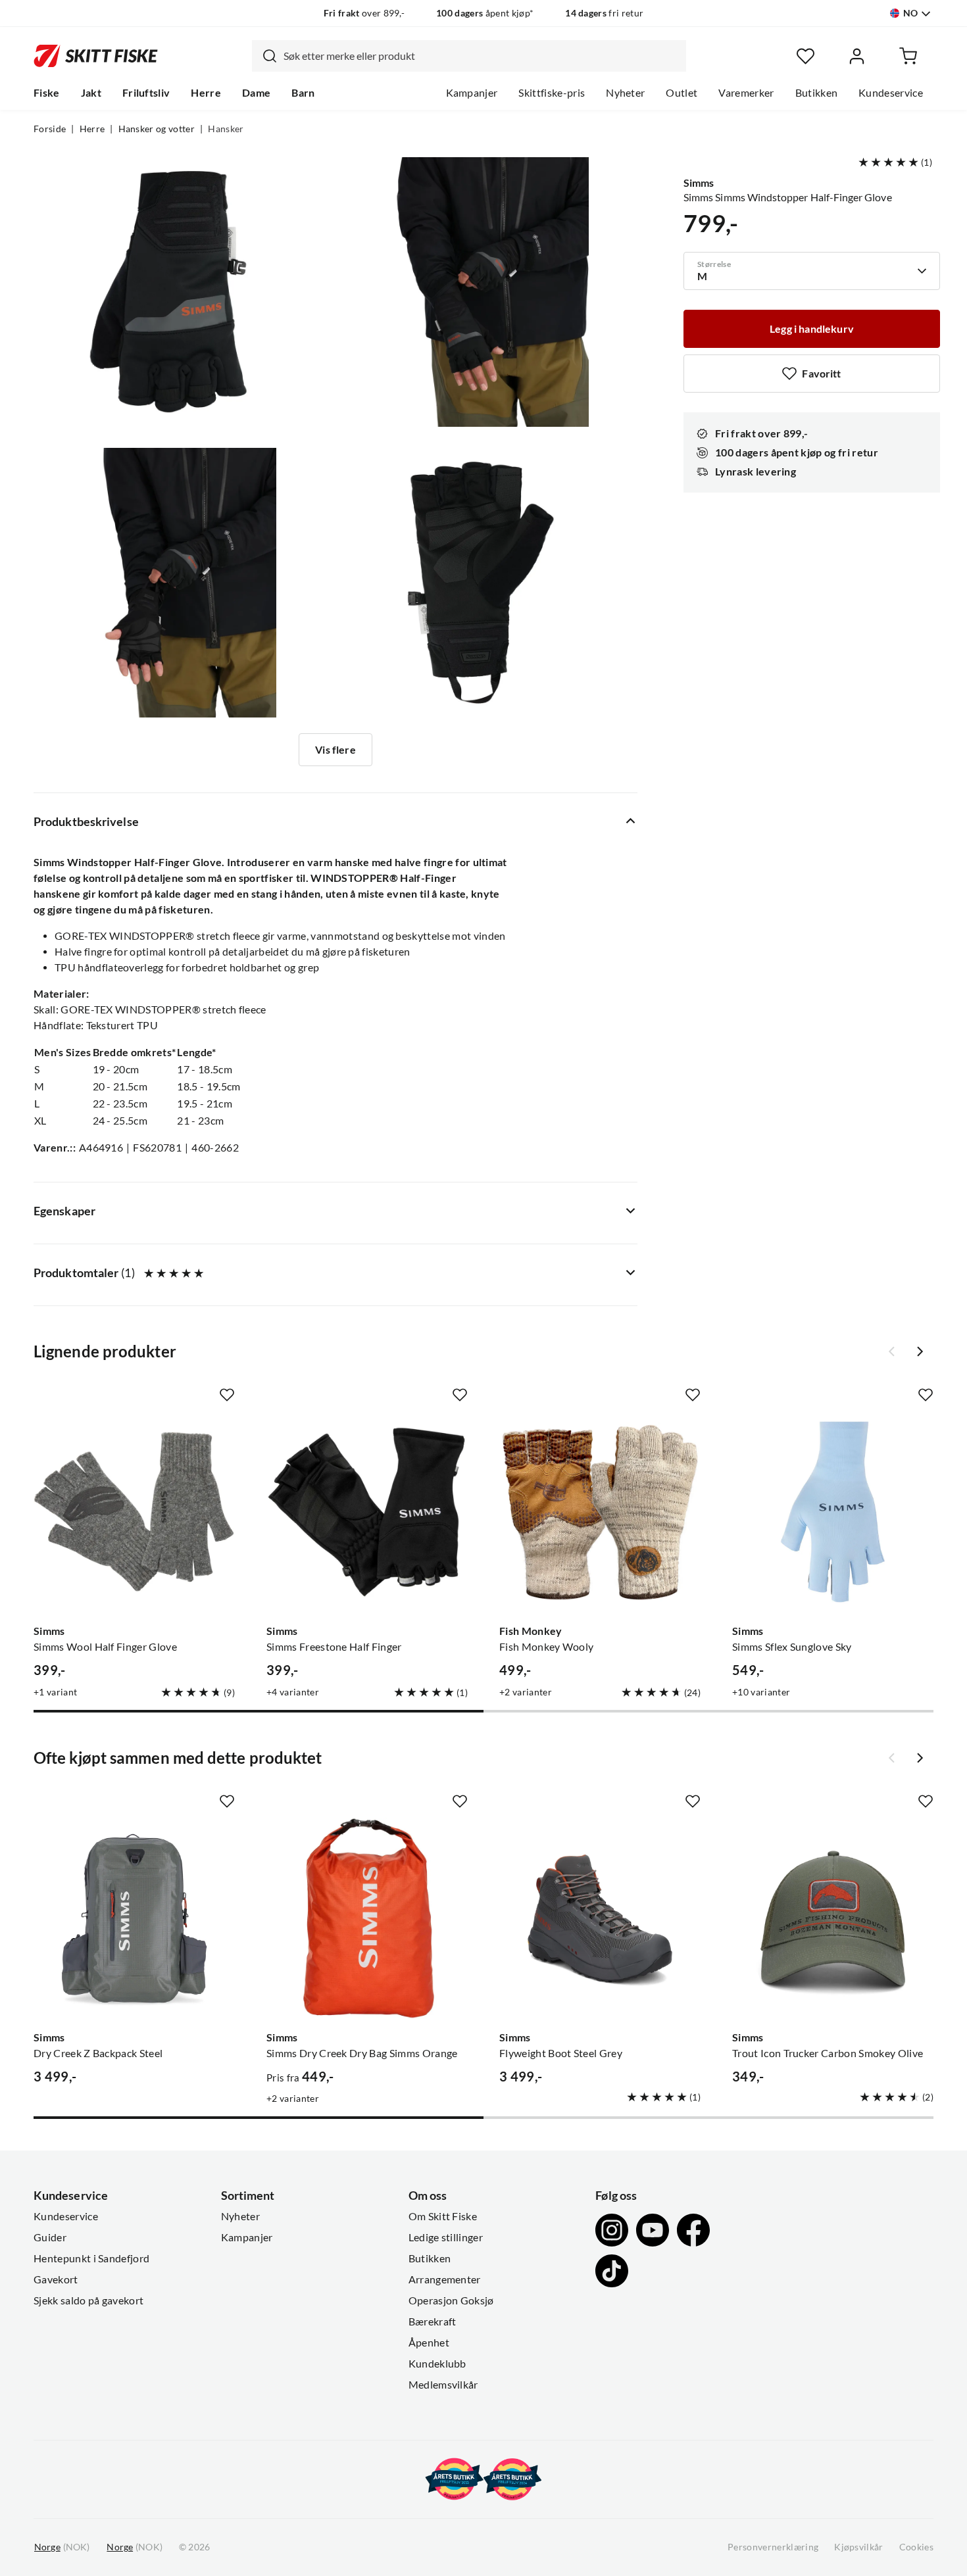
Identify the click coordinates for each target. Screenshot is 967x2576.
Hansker (226, 129)
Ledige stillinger (446, 2237)
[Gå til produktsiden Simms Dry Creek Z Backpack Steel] (134, 1918)
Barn (303, 93)
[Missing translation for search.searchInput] (264, 56)
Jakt (91, 93)
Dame (256, 93)
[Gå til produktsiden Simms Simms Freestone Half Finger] (367, 1512)
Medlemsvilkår (443, 2385)
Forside (50, 129)
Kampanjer (472, 93)
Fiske (47, 93)
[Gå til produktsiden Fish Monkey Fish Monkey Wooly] (600, 1512)
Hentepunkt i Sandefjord (91, 2258)
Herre (206, 93)
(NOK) (62, 2547)
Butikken (817, 93)
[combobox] (469, 56)
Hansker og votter (157, 129)
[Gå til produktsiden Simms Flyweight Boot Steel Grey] (600, 1918)
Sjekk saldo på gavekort (88, 2300)
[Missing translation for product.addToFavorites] (227, 1395)
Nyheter (625, 93)
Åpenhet (429, 2343)
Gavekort (56, 2279)
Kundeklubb (437, 2364)
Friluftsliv (146, 93)
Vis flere (335, 750)
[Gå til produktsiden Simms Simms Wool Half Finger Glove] (134, 1512)
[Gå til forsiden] (96, 56)
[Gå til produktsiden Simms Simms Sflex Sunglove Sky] (833, 1512)
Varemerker (746, 93)
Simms (699, 183)
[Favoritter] (806, 56)
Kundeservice (891, 93)
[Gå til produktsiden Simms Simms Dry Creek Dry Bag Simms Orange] (367, 1918)
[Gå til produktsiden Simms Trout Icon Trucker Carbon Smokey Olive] (833, 1918)
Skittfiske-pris (552, 93)
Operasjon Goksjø (451, 2300)
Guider (50, 2237)
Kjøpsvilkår (859, 2547)
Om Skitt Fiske (443, 2216)
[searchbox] (482, 56)
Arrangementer (445, 2279)
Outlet (682, 93)
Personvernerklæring (773, 2547)
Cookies (916, 2547)
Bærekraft (433, 2321)
